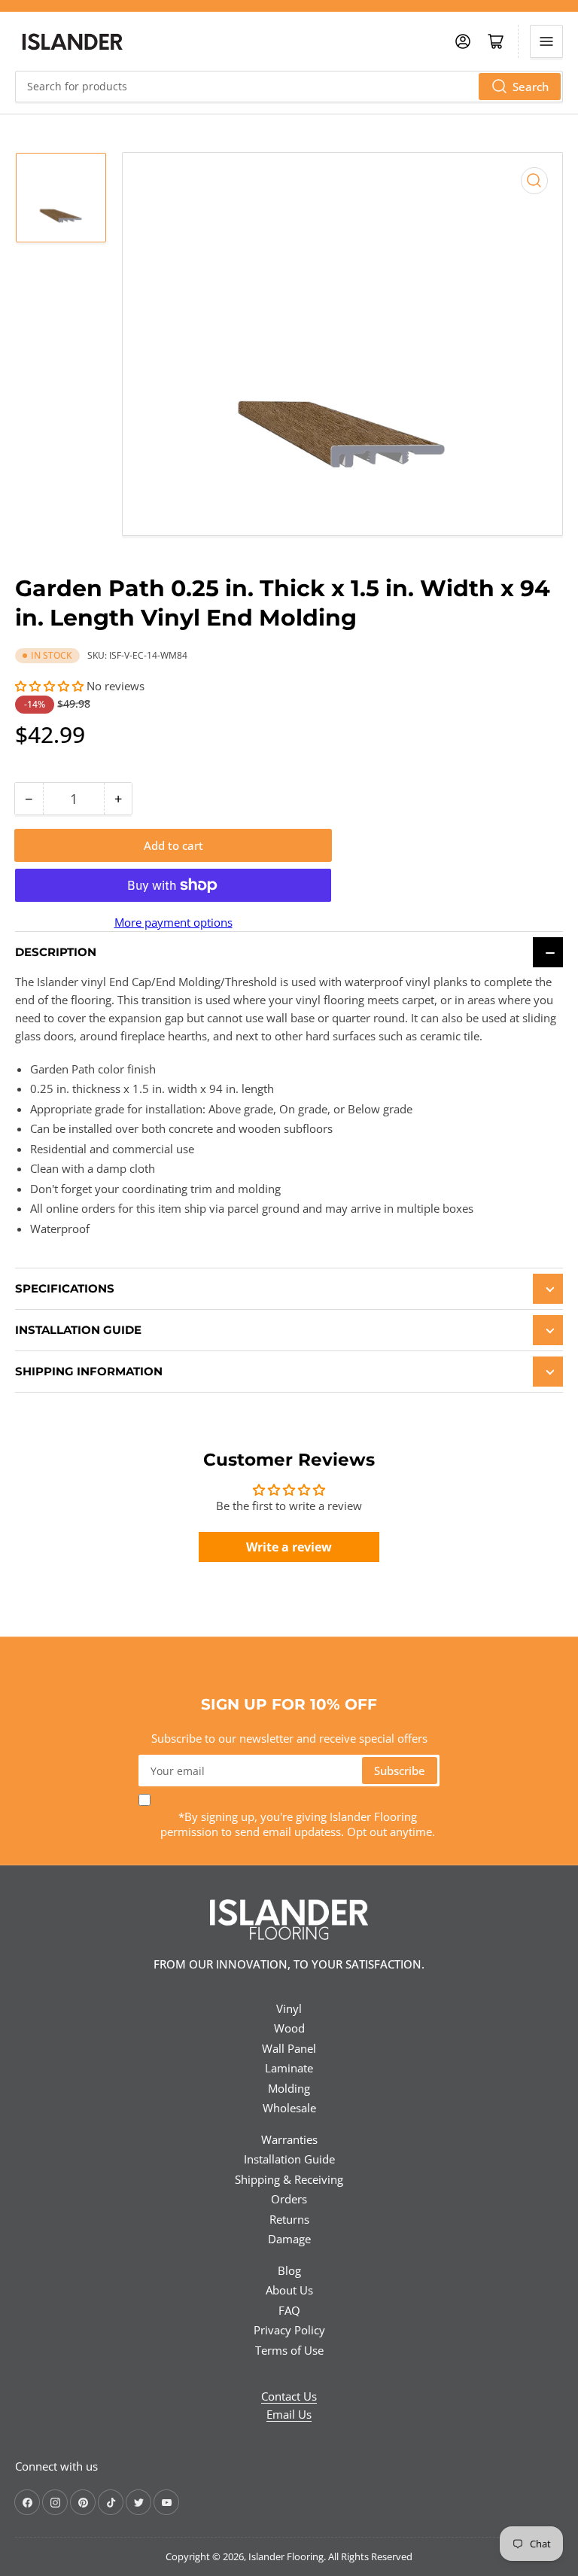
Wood (289, 2028)
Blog (289, 2270)
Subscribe (400, 1771)
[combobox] (289, 87)
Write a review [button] (289, 1547)
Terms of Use (289, 2350)
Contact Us (289, 2396)
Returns (289, 2219)
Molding (289, 2088)
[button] (51, 686)
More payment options (173, 922)
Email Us (289, 2414)
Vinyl (289, 2008)
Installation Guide (289, 2159)
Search (531, 87)
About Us (289, 2290)
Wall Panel (289, 2048)
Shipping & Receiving (289, 2179)
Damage (289, 2239)
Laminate (289, 2068)
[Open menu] (546, 41)
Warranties (289, 2139)
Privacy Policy (289, 2330)
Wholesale (289, 2108)
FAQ (289, 2310)
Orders (289, 2199)
